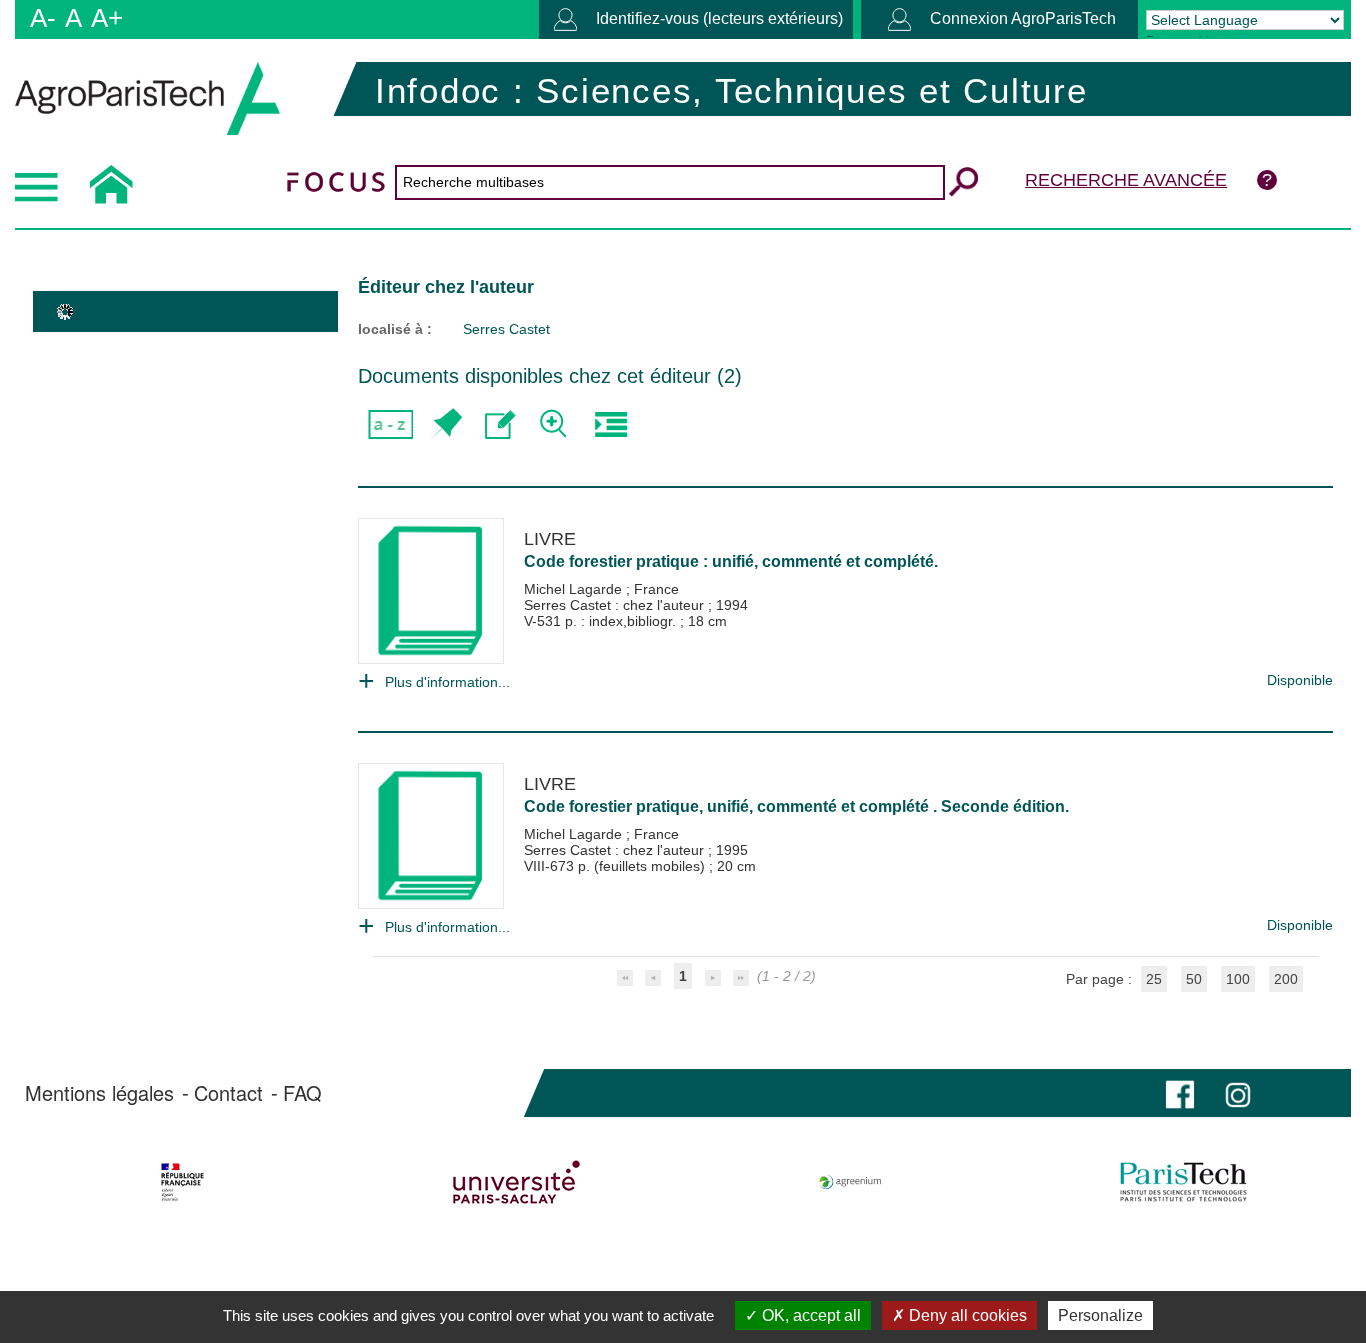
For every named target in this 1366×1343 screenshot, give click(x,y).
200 (1286, 979)
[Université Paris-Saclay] (516, 1182)
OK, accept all (809, 1315)
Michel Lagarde (575, 589)
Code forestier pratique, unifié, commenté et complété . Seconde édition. (796, 806)
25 (1154, 979)
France (656, 589)
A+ (107, 18)
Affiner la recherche (555, 424)
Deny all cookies (966, 1315)
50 (1194, 979)
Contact (228, 1093)
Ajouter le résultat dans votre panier (445, 424)
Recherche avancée (1126, 180)
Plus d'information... (447, 682)
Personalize (1100, 1315)
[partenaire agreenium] (850, 1182)
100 (1238, 979)
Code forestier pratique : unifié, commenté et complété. (731, 561)
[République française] (182, 1182)
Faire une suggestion (500, 424)
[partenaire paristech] (1183, 1182)
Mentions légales (99, 1093)
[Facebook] (1180, 1092)
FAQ (302, 1093)
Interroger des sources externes (610, 424)
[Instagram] (1238, 1092)
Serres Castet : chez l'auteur (616, 605)
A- (43, 18)
